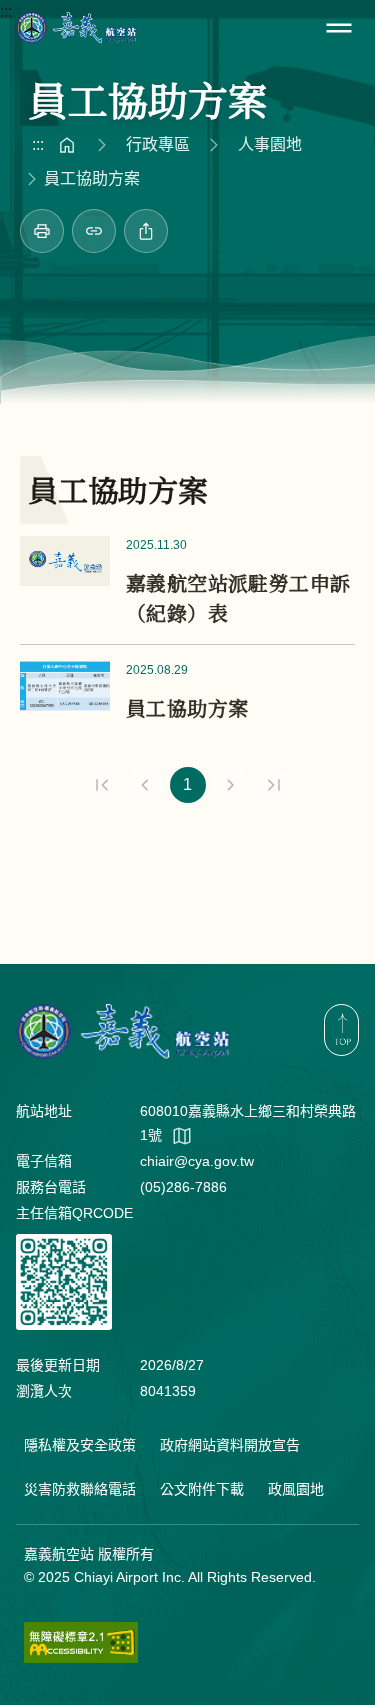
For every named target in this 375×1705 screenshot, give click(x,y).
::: (6, 11)
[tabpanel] (187, 676)
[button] (339, 28)
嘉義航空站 (76, 28)
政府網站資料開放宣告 (230, 1445)
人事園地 (270, 144)
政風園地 (296, 1489)
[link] (42, 231)
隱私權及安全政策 (80, 1445)
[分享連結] (94, 231)
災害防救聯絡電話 (80, 1489)
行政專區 (158, 144)
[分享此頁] (146, 231)
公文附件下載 (202, 1489)
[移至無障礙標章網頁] (81, 1642)
